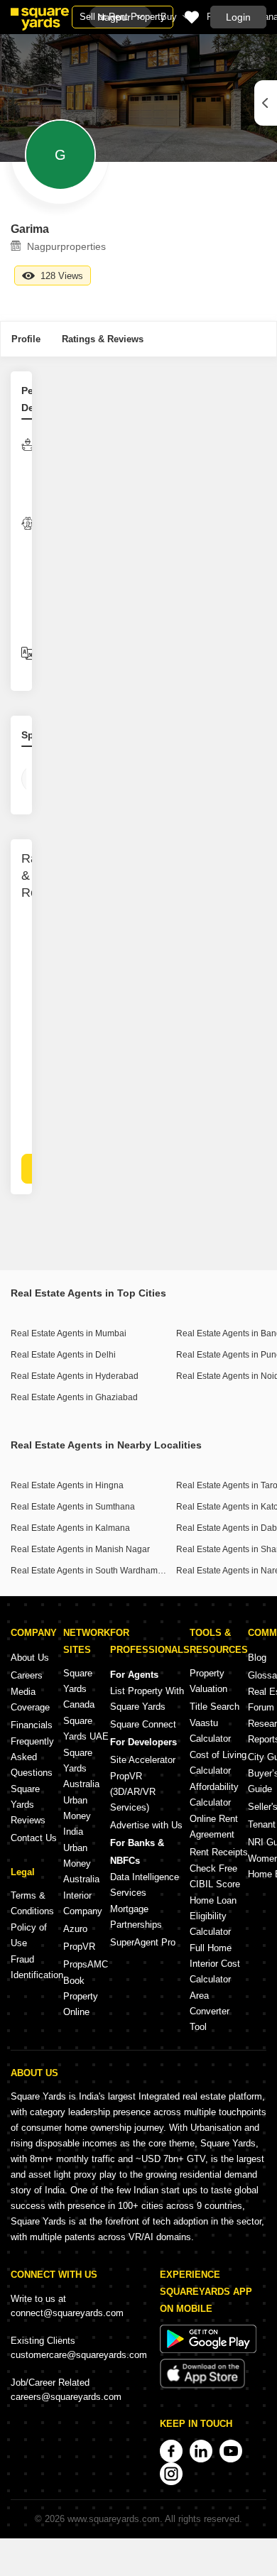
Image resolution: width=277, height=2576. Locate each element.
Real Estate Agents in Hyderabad (75, 1376)
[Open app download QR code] (266, 103)
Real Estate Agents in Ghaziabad (74, 1397)
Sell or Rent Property (123, 17)
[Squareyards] (40, 19)
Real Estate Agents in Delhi (63, 1355)
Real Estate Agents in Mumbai (69, 1333)
